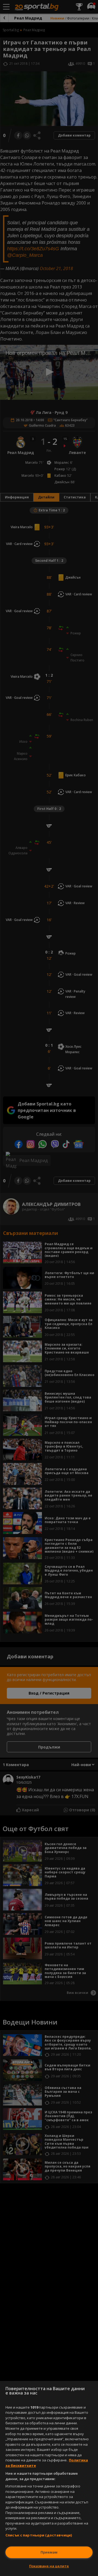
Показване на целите (49, 2566)
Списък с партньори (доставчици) (39, 2535)
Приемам (49, 2552)
